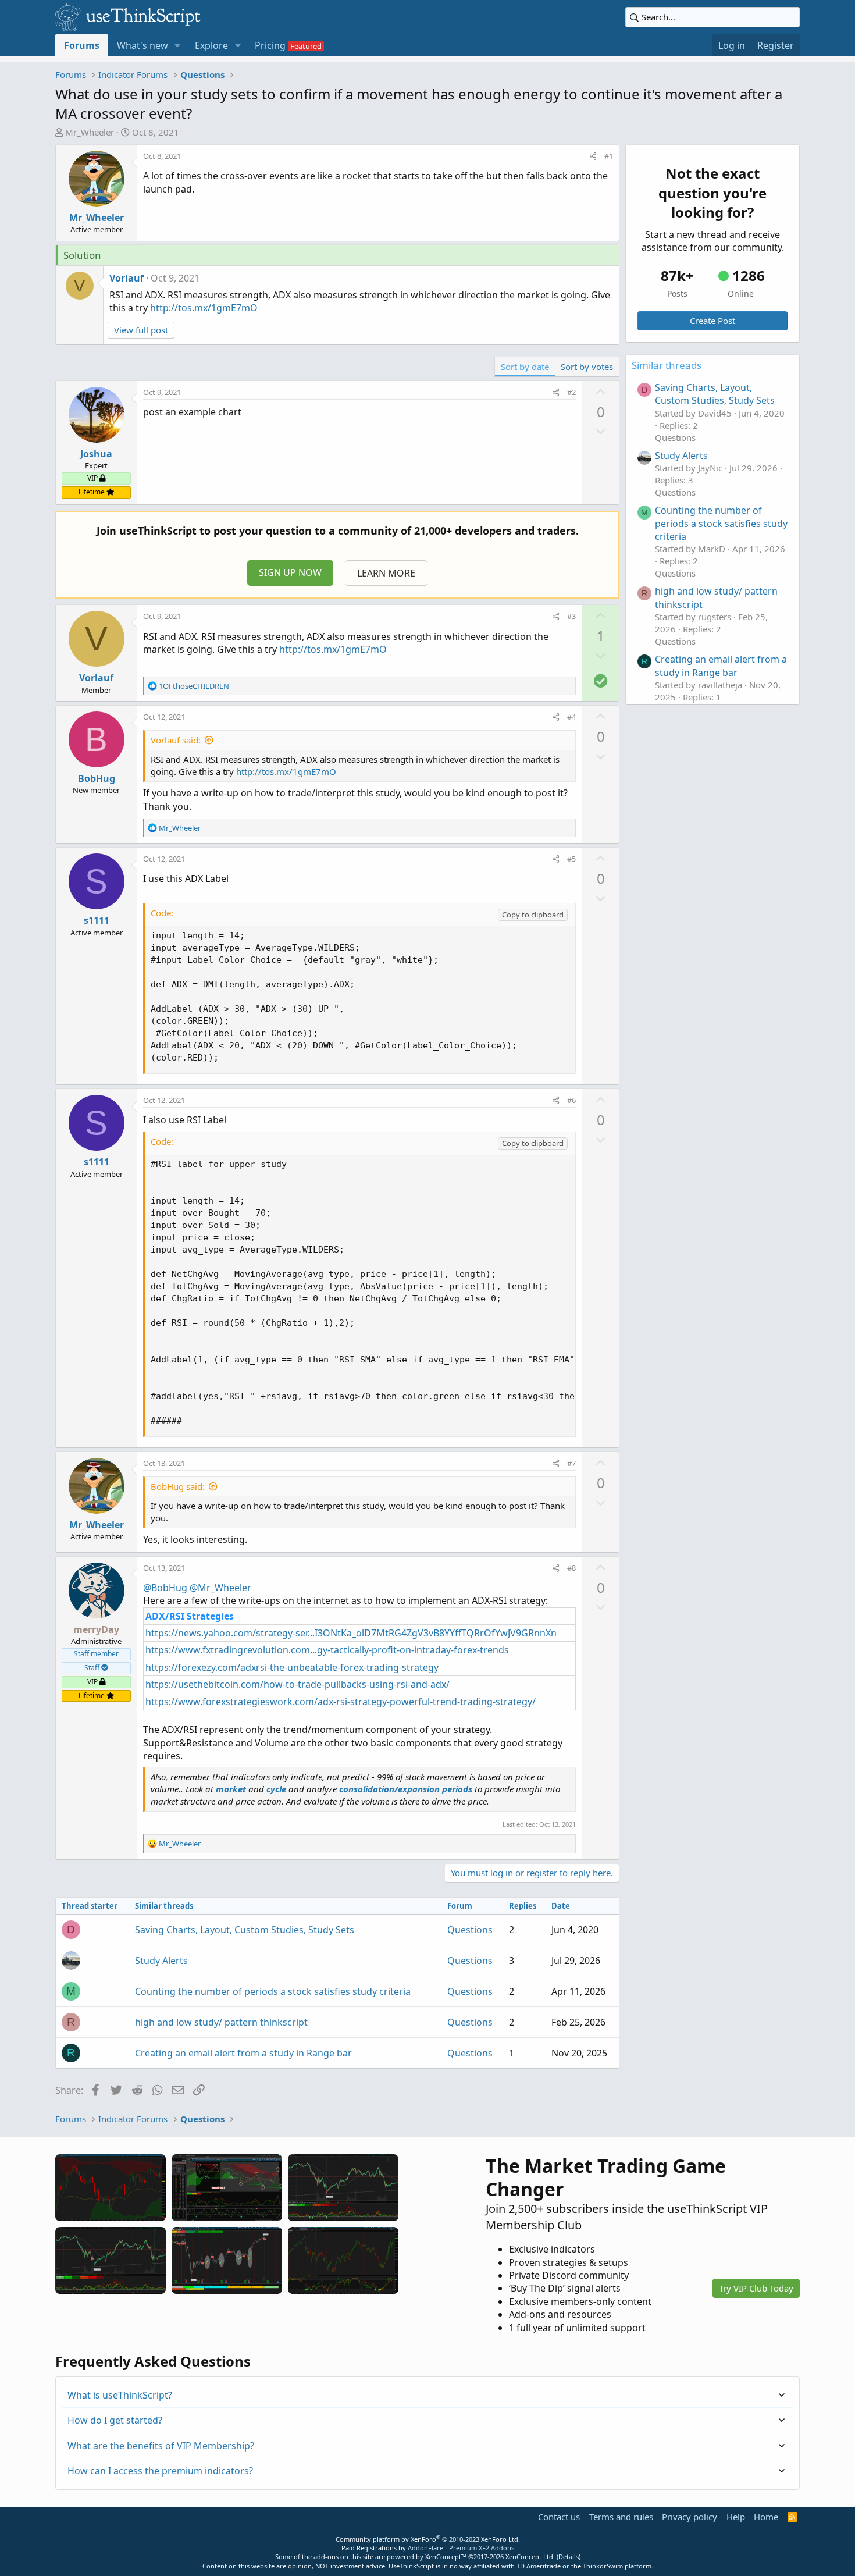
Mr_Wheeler (90, 132)
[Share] (593, 156)
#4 (571, 717)
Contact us (559, 2517)
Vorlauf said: (176, 740)
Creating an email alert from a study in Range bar (243, 2053)
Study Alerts (161, 1961)
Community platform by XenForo (428, 2539)
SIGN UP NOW (290, 572)
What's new (142, 45)
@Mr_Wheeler (220, 1588)
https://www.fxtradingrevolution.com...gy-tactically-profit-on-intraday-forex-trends (327, 1650)
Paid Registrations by (428, 2548)
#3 (571, 616)
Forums (82, 45)
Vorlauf (127, 278)
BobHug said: (178, 1486)
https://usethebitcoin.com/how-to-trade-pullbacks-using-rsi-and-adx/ (298, 1684)
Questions (470, 1930)
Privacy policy (690, 2517)
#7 (571, 1463)
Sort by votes (587, 367)
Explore (211, 45)
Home (766, 2517)
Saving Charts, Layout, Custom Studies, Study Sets (245, 1930)
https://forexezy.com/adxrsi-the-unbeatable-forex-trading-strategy (292, 1667)
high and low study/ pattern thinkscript (221, 2022)
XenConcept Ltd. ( (532, 2557)
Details (569, 2557)
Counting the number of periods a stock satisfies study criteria (273, 1991)
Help (736, 2517)
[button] (178, 45)
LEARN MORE (386, 573)
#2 (571, 392)
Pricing (270, 45)
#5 (571, 859)
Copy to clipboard (533, 915)
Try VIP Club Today (756, 2288)
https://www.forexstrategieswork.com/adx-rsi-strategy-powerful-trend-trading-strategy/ (341, 1702)
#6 (571, 1100)
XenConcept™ (446, 2557)
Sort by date (525, 367)
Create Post (712, 321)
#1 (609, 156)
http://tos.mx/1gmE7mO (204, 308)
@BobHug (165, 1588)
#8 (571, 1568)
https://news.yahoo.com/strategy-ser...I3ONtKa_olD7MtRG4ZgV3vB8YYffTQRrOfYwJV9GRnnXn (351, 1633)
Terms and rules (621, 2517)
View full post (141, 330)
